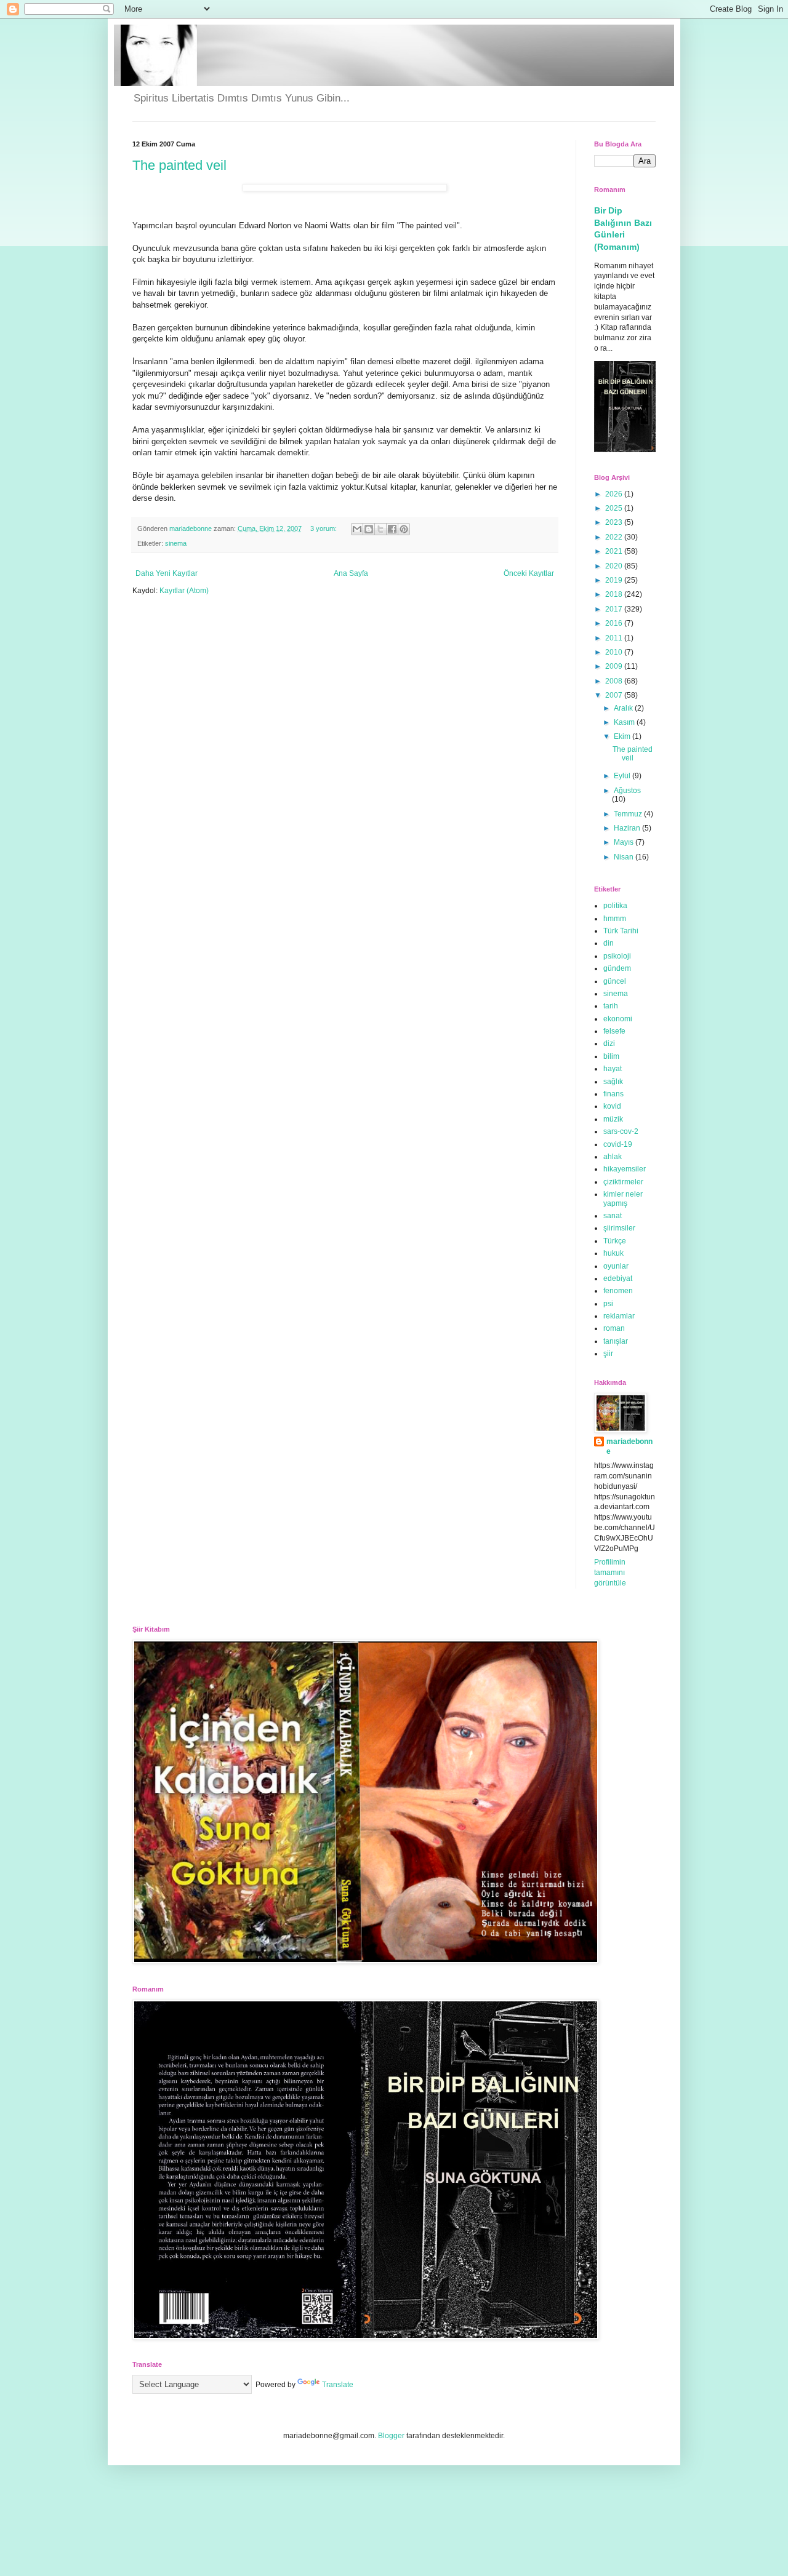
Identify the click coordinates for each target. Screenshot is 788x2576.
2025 (615, 508)
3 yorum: (324, 528)
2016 (615, 623)
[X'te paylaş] (380, 529)
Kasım (625, 722)
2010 (615, 652)
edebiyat (618, 1278)
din (609, 943)
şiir (608, 1354)
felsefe (614, 1031)
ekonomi (618, 1019)
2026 (615, 494)
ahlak (613, 1157)
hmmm (615, 919)
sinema (176, 543)
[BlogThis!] (369, 529)
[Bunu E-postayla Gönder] (357, 529)
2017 (615, 609)
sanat (613, 1216)
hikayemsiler (625, 1169)
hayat (613, 1069)
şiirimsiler (619, 1228)
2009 (615, 666)
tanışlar (616, 1341)
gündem (617, 968)
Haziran (628, 828)
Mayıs (625, 842)
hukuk (613, 1253)
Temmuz (629, 814)
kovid (612, 1106)
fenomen (618, 1291)
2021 (615, 551)
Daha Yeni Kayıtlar (167, 573)
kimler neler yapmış (623, 1198)
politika (615, 906)
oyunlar (616, 1266)
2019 (615, 580)
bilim (611, 1056)
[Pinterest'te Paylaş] (404, 529)
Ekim (623, 736)
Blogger (391, 2436)
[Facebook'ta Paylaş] (392, 529)
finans (613, 1094)
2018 (615, 594)
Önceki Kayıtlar (529, 573)
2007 (615, 695)
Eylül (623, 776)
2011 (615, 638)
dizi (609, 1043)
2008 (615, 681)
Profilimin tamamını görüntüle (610, 1573)
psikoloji (617, 956)
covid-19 (618, 1144)
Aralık (624, 708)
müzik (613, 1119)
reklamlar (619, 1316)
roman (614, 1328)
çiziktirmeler (623, 1182)
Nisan (625, 857)
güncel (615, 981)
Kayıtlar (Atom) (184, 591)
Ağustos (627, 791)
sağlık (613, 1082)
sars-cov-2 (621, 1131)
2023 (615, 522)
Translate (338, 2385)
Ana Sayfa (351, 573)
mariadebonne (629, 1447)
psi (608, 1304)
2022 (615, 537)
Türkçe (615, 1241)
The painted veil (179, 165)
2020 (615, 566)
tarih (611, 1006)
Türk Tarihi (621, 931)
